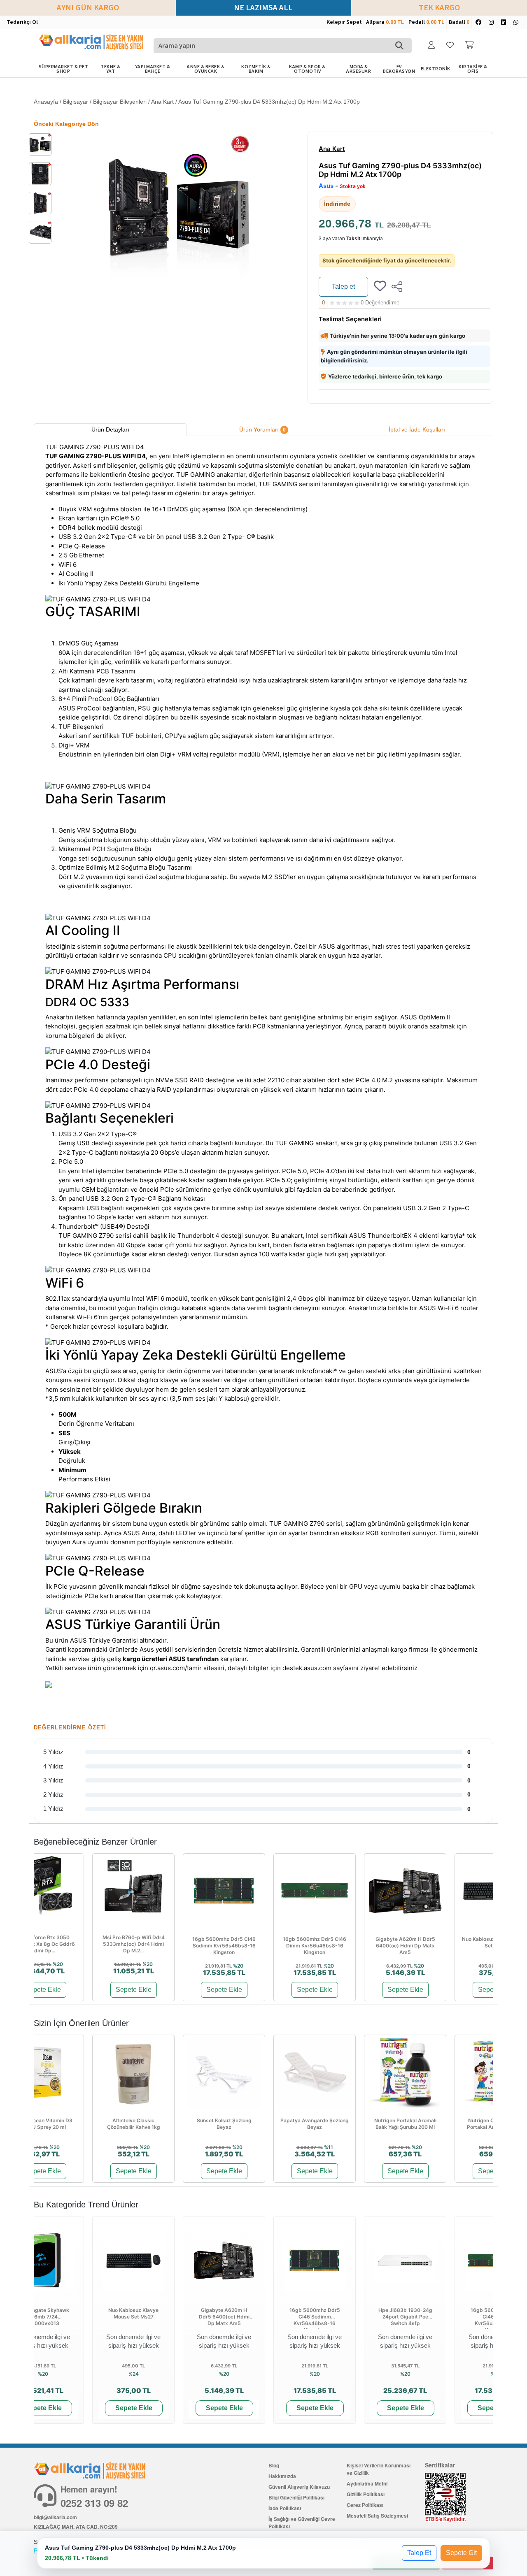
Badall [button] (459, 22)
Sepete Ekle (43, 1990)
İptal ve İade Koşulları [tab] (417, 429)
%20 (58, 1964)
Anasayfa (46, 102)
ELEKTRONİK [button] (436, 69)
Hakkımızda (282, 2476)
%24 (134, 2374)
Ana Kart (162, 102)
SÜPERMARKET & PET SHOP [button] (64, 69)
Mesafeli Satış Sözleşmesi (377, 2516)
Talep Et (419, 2553)
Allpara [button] (385, 22)
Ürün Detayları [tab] (110, 429)
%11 (329, 2147)
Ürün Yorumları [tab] (262, 429)
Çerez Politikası (365, 2505)
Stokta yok (353, 186)
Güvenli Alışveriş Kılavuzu (299, 2487)
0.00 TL (395, 22)
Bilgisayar (76, 102)
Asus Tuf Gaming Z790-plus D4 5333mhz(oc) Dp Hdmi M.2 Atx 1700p (269, 102)
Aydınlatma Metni (367, 2483)
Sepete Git (461, 2553)
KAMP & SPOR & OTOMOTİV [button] (307, 69)
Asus (326, 186)
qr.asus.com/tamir (176, 1668)
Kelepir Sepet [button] (344, 22)
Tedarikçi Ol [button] (22, 22)
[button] (432, 45)
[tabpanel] (263, 1075)
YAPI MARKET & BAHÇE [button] (153, 69)
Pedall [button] (426, 22)
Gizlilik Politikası (366, 2494)
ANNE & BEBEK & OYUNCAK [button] (206, 69)
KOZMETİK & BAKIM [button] (256, 69)
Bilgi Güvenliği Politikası (296, 2497)
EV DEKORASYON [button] (399, 69)
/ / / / (197, 102)
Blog (274, 2465)
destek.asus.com (307, 1668)
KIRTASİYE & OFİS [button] (473, 69)
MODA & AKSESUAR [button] (359, 69)
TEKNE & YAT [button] (111, 69)
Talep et (343, 287)
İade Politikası (285, 2508)
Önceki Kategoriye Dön (66, 124)
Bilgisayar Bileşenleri (120, 102)
